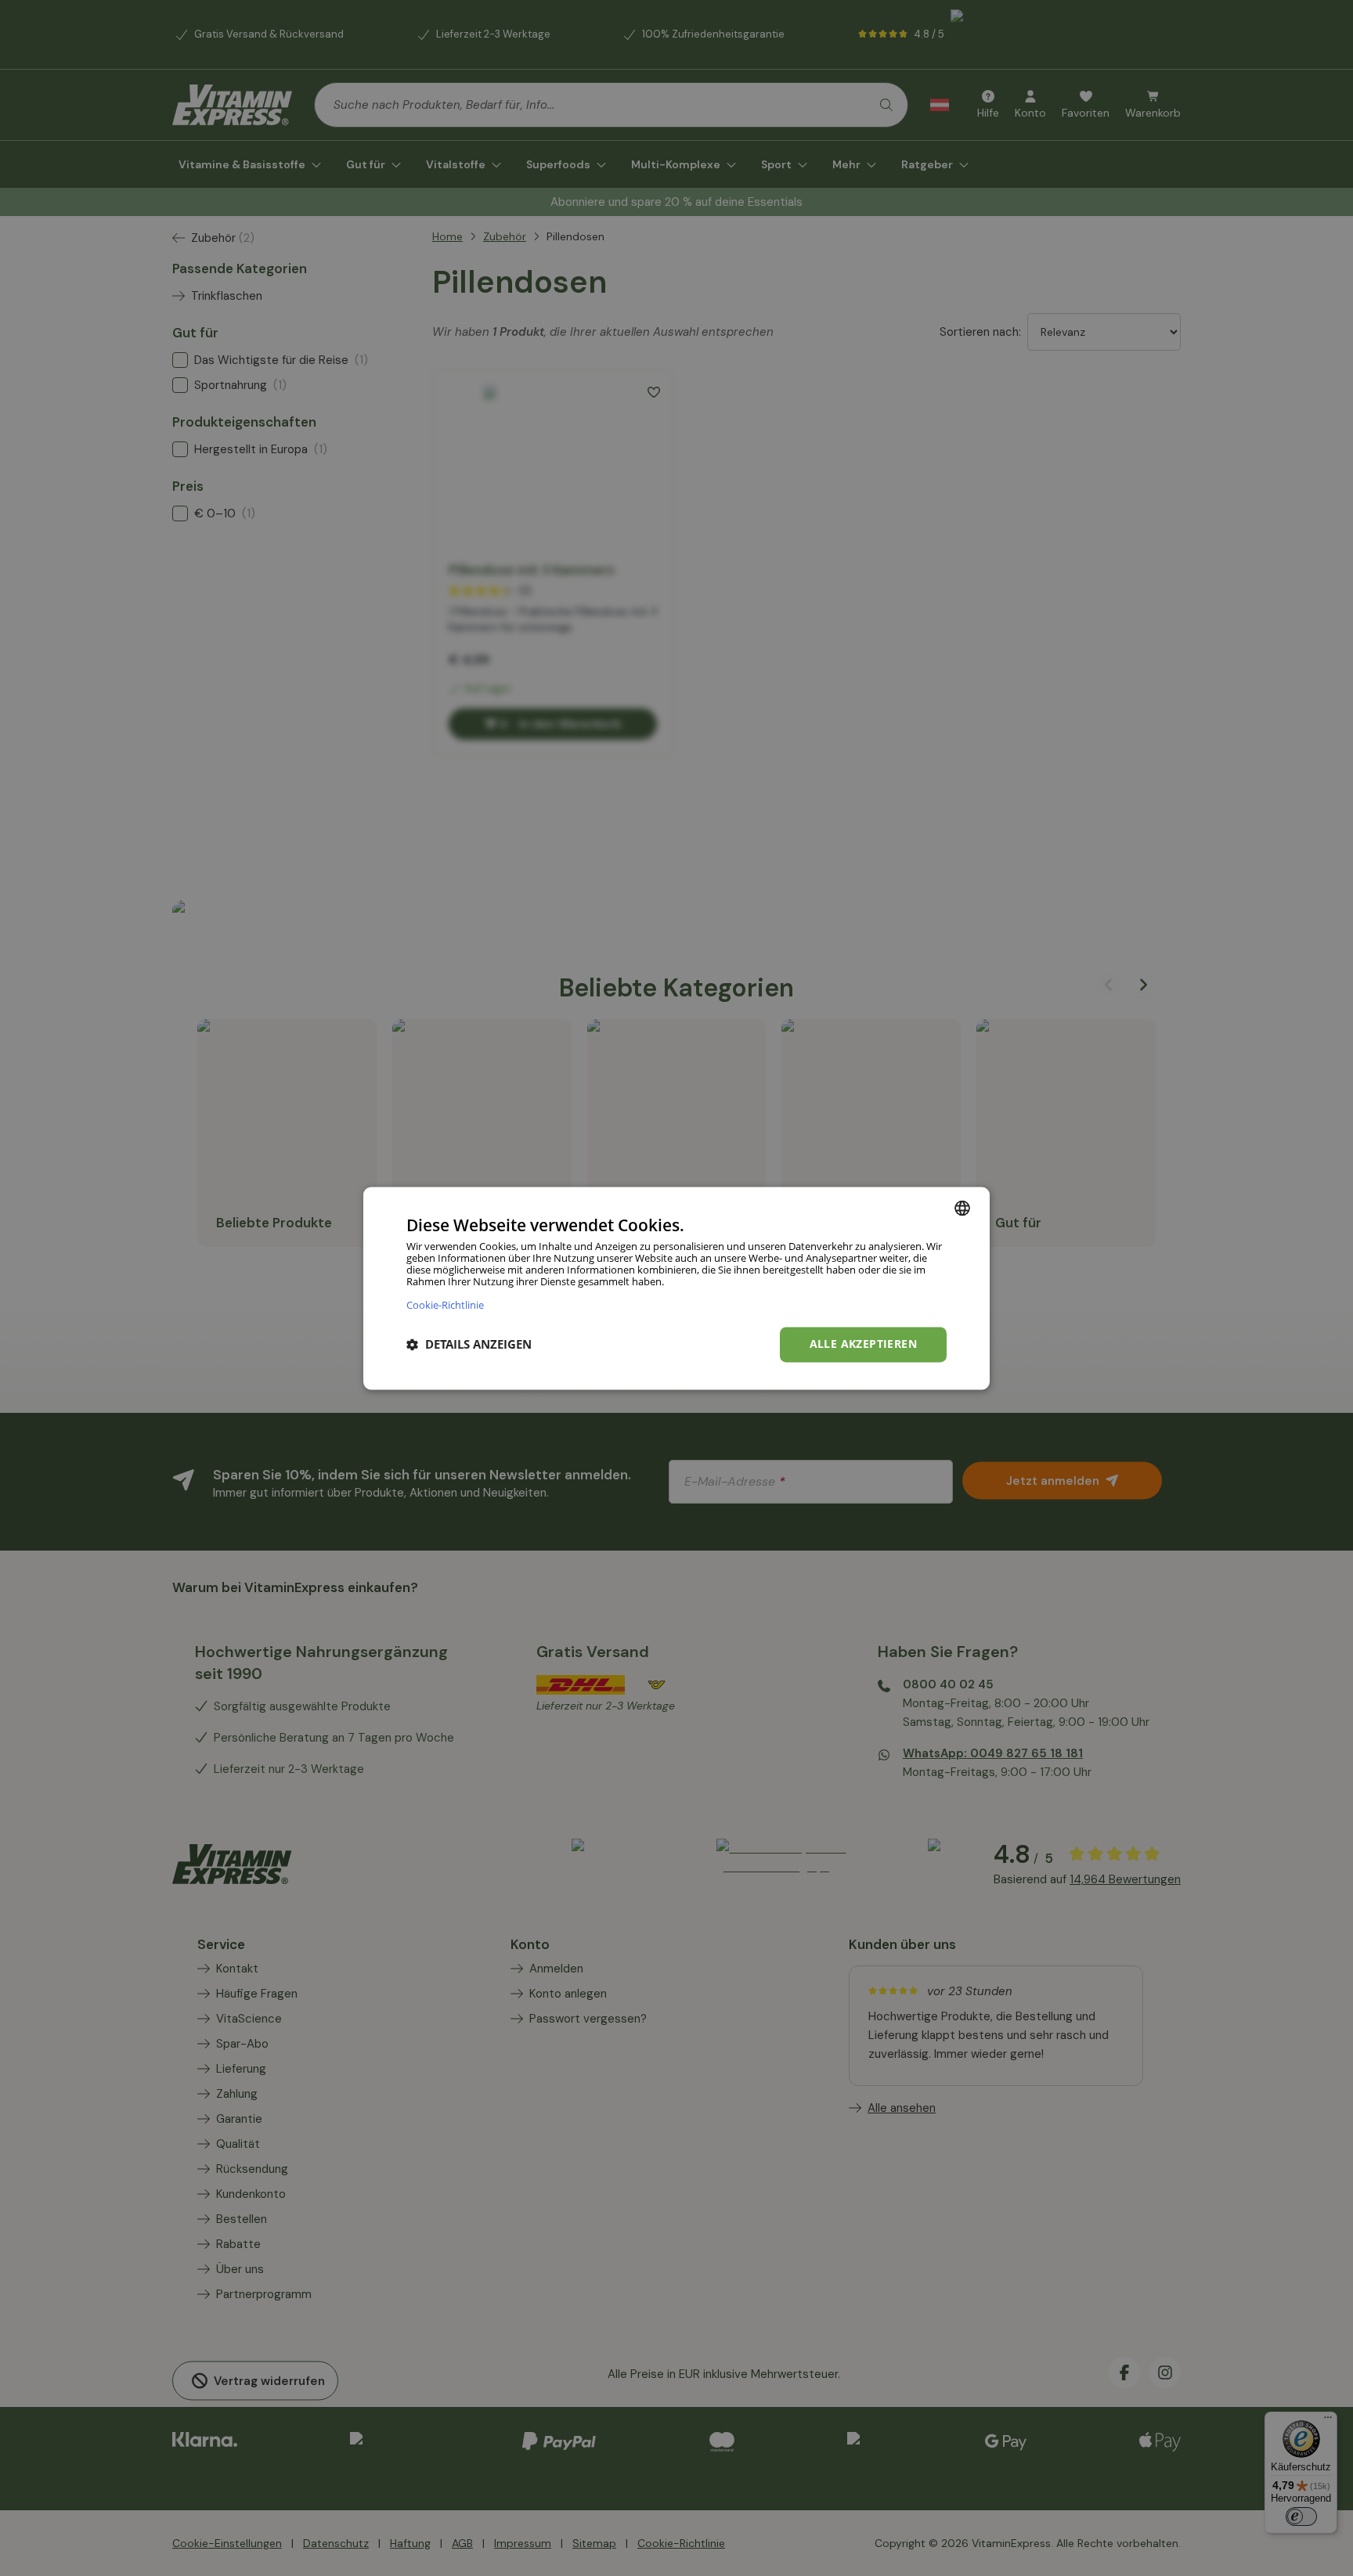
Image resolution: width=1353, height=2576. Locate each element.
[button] (469, 1345)
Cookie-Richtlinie (445, 1304)
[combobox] (962, 1208)
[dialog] (676, 1288)
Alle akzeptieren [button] (863, 1344)
